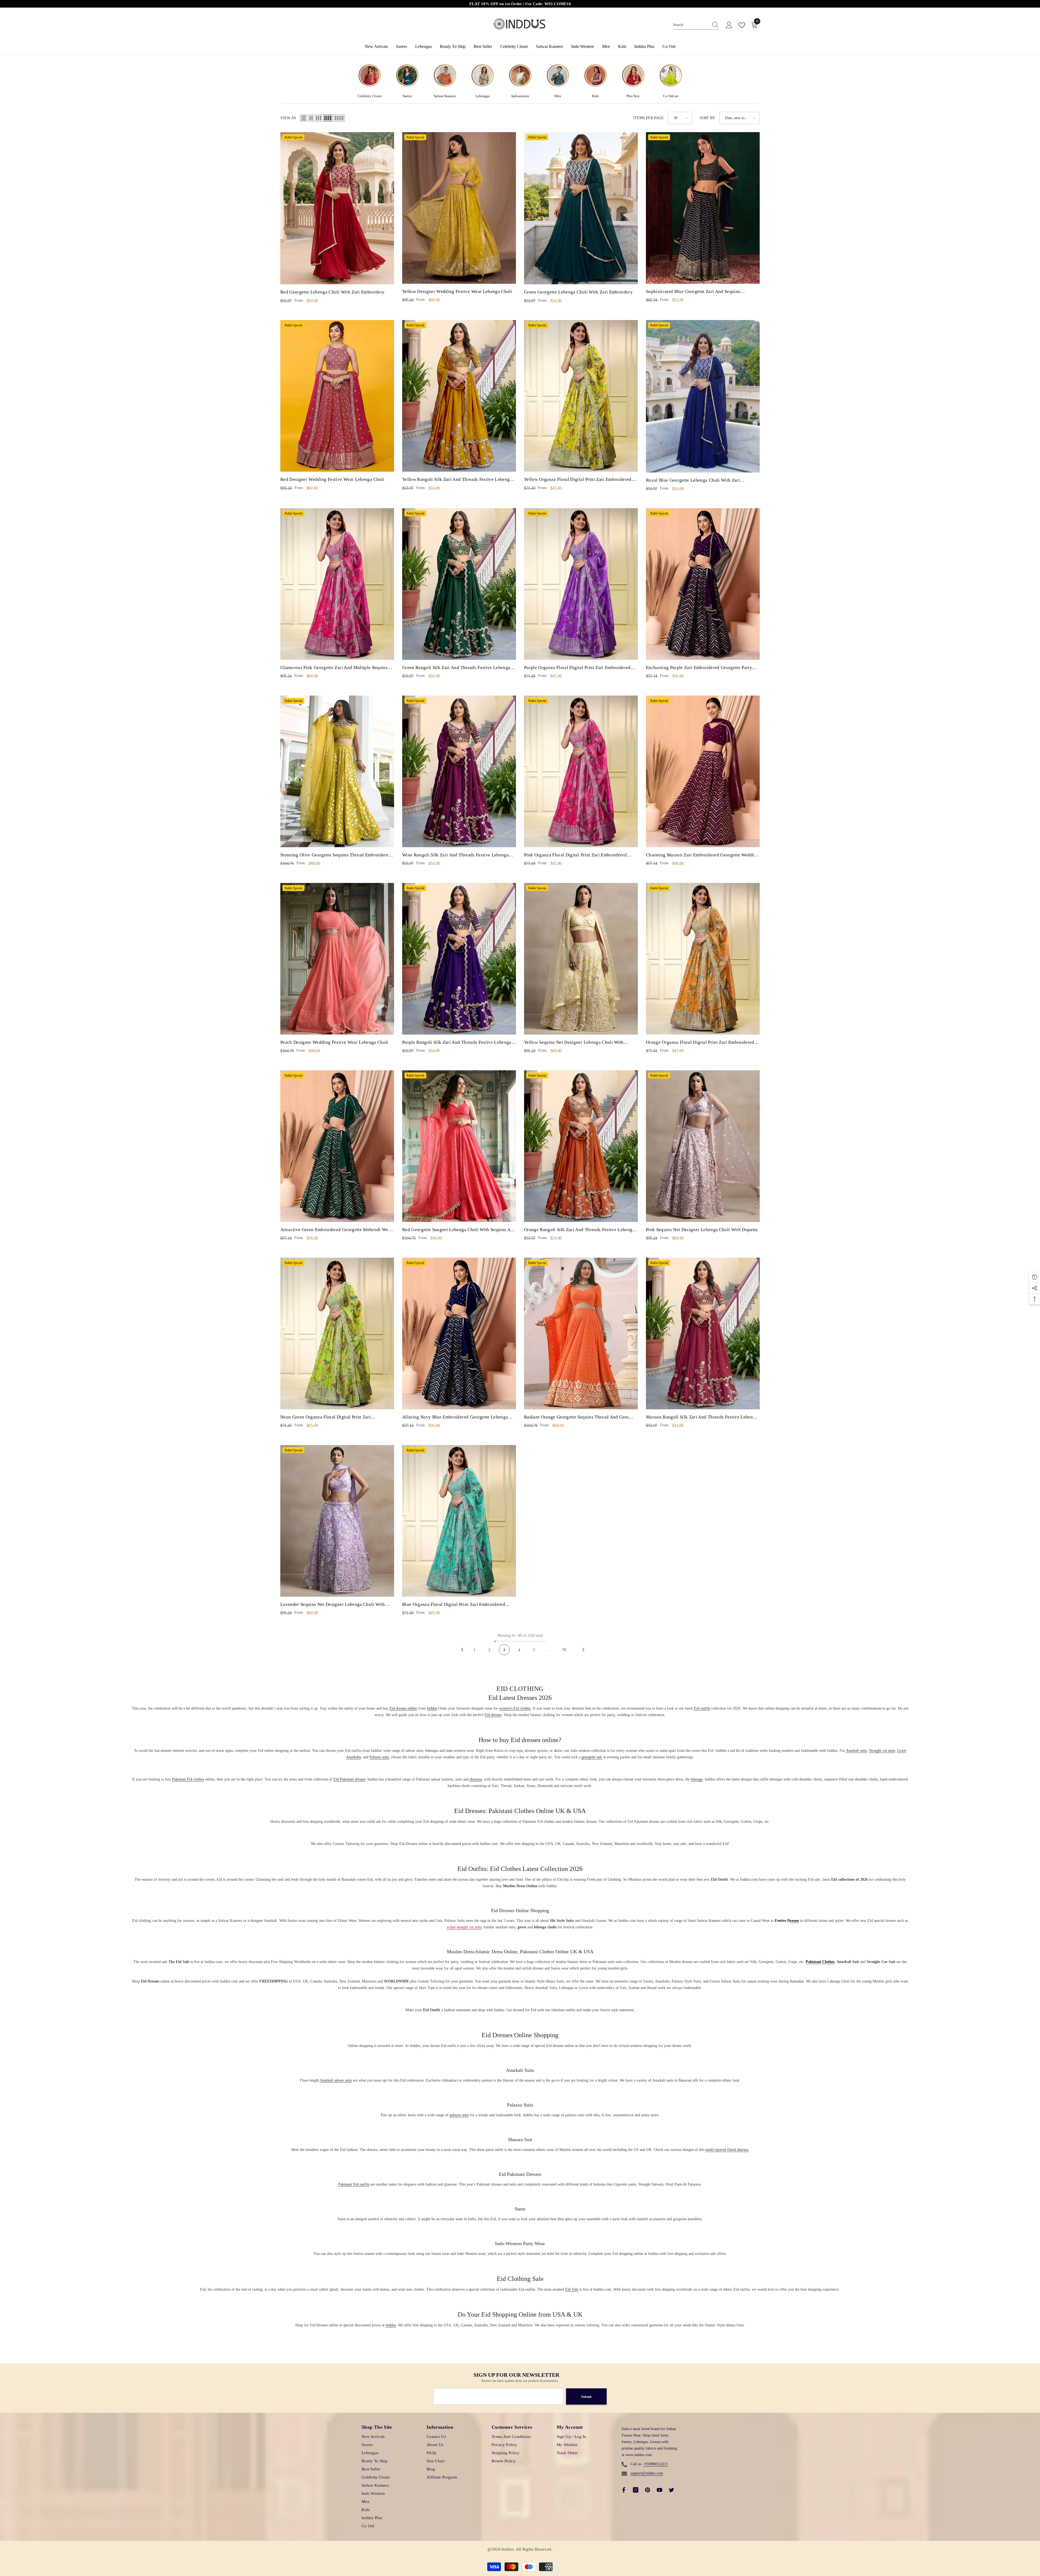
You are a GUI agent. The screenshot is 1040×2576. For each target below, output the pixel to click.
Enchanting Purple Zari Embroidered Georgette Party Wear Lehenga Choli (699, 668)
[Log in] (729, 25)
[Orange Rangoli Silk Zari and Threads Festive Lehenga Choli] (581, 1146)
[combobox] (691, 25)
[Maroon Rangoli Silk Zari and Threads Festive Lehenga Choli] (703, 1333)
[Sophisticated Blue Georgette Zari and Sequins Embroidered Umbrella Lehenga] (703, 208)
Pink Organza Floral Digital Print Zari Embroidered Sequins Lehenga (575, 856)
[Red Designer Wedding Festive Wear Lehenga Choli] (337, 396)
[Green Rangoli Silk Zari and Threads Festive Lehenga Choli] (459, 584)
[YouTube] (659, 2490)
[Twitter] (671, 2490)
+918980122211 (656, 2464)
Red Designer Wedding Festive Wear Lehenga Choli (332, 479)
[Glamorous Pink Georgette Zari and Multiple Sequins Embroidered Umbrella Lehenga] (337, 584)
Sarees (407, 96)
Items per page (649, 118)
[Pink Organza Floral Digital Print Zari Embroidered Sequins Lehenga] (581, 771)
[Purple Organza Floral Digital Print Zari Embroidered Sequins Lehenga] (581, 584)
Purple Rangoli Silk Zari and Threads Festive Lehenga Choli (457, 1043)
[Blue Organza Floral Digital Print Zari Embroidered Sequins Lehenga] (459, 1521)
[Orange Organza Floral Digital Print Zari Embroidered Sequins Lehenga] (703, 959)
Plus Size (633, 96)
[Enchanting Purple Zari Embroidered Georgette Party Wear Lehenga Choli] (703, 584)
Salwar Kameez (445, 96)
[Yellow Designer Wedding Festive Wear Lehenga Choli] (459, 208)
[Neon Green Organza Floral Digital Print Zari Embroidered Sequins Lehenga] (337, 1333)
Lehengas (483, 96)
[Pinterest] (648, 2490)
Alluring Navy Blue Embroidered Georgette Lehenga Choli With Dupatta (455, 1418)
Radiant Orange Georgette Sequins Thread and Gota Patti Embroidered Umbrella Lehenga (576, 1418)
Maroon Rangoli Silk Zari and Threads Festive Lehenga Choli (702, 1418)
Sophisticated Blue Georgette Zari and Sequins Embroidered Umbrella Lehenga (693, 292)
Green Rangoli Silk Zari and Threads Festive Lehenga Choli (456, 668)
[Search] (696, 25)
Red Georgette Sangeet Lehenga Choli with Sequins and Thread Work (459, 1230)
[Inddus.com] (370, 77)
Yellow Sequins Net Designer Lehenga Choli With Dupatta (574, 1043)
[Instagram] (636, 2490)
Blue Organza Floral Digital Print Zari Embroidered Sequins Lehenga (454, 1605)
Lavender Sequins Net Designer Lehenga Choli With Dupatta (333, 1605)
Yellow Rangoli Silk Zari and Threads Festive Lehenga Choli (457, 480)
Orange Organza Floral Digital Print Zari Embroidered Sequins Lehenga (700, 1043)
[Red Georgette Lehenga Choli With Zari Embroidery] (337, 208)
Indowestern (520, 96)
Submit (586, 2397)
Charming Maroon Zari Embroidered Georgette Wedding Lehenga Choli (703, 856)
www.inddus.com (639, 2455)
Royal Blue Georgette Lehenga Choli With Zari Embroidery (693, 481)
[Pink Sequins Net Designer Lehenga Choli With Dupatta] (703, 1146)
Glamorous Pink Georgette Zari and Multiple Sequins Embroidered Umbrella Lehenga (334, 668)
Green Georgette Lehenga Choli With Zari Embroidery (578, 292)
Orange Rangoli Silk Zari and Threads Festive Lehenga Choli (579, 1230)
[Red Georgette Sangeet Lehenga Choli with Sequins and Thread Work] (459, 1146)
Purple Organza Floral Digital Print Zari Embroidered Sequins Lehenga (577, 668)
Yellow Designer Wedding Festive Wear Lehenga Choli (457, 291)
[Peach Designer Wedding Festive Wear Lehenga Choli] (337, 959)
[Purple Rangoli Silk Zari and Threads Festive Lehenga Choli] (459, 959)
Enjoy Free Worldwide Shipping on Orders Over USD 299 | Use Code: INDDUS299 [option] (520, 4)
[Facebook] (624, 2490)
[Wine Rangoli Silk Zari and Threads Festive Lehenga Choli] (459, 771)
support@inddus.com (647, 2473)
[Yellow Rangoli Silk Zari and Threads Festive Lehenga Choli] (459, 396)
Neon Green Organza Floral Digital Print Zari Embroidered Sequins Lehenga (326, 1418)
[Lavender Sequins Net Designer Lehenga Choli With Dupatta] (337, 1521)
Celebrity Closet (370, 96)
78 (564, 1650)
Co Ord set (671, 96)
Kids (595, 96)
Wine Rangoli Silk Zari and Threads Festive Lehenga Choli (455, 856)
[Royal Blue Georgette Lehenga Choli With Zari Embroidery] (703, 396)
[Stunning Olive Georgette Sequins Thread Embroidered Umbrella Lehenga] (337, 771)
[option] (370, 81)
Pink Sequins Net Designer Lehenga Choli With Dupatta (702, 1230)
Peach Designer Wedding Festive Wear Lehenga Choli (334, 1042)
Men (558, 96)
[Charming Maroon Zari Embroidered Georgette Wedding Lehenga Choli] (703, 771)
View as (288, 118)
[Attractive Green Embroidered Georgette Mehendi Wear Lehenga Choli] (337, 1146)
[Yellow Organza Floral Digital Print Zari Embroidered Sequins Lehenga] (581, 396)
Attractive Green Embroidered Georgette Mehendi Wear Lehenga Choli (336, 1230)
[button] (304, 118)
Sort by (707, 118)
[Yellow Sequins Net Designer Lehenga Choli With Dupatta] (581, 959)
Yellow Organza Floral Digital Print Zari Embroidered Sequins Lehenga (578, 480)
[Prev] (462, 1650)
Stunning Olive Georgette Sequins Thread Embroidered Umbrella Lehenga (336, 856)
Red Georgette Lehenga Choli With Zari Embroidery (332, 292)
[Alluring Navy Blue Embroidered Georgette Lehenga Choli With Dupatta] (459, 1333)
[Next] (583, 1650)
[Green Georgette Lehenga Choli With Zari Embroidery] (581, 208)
